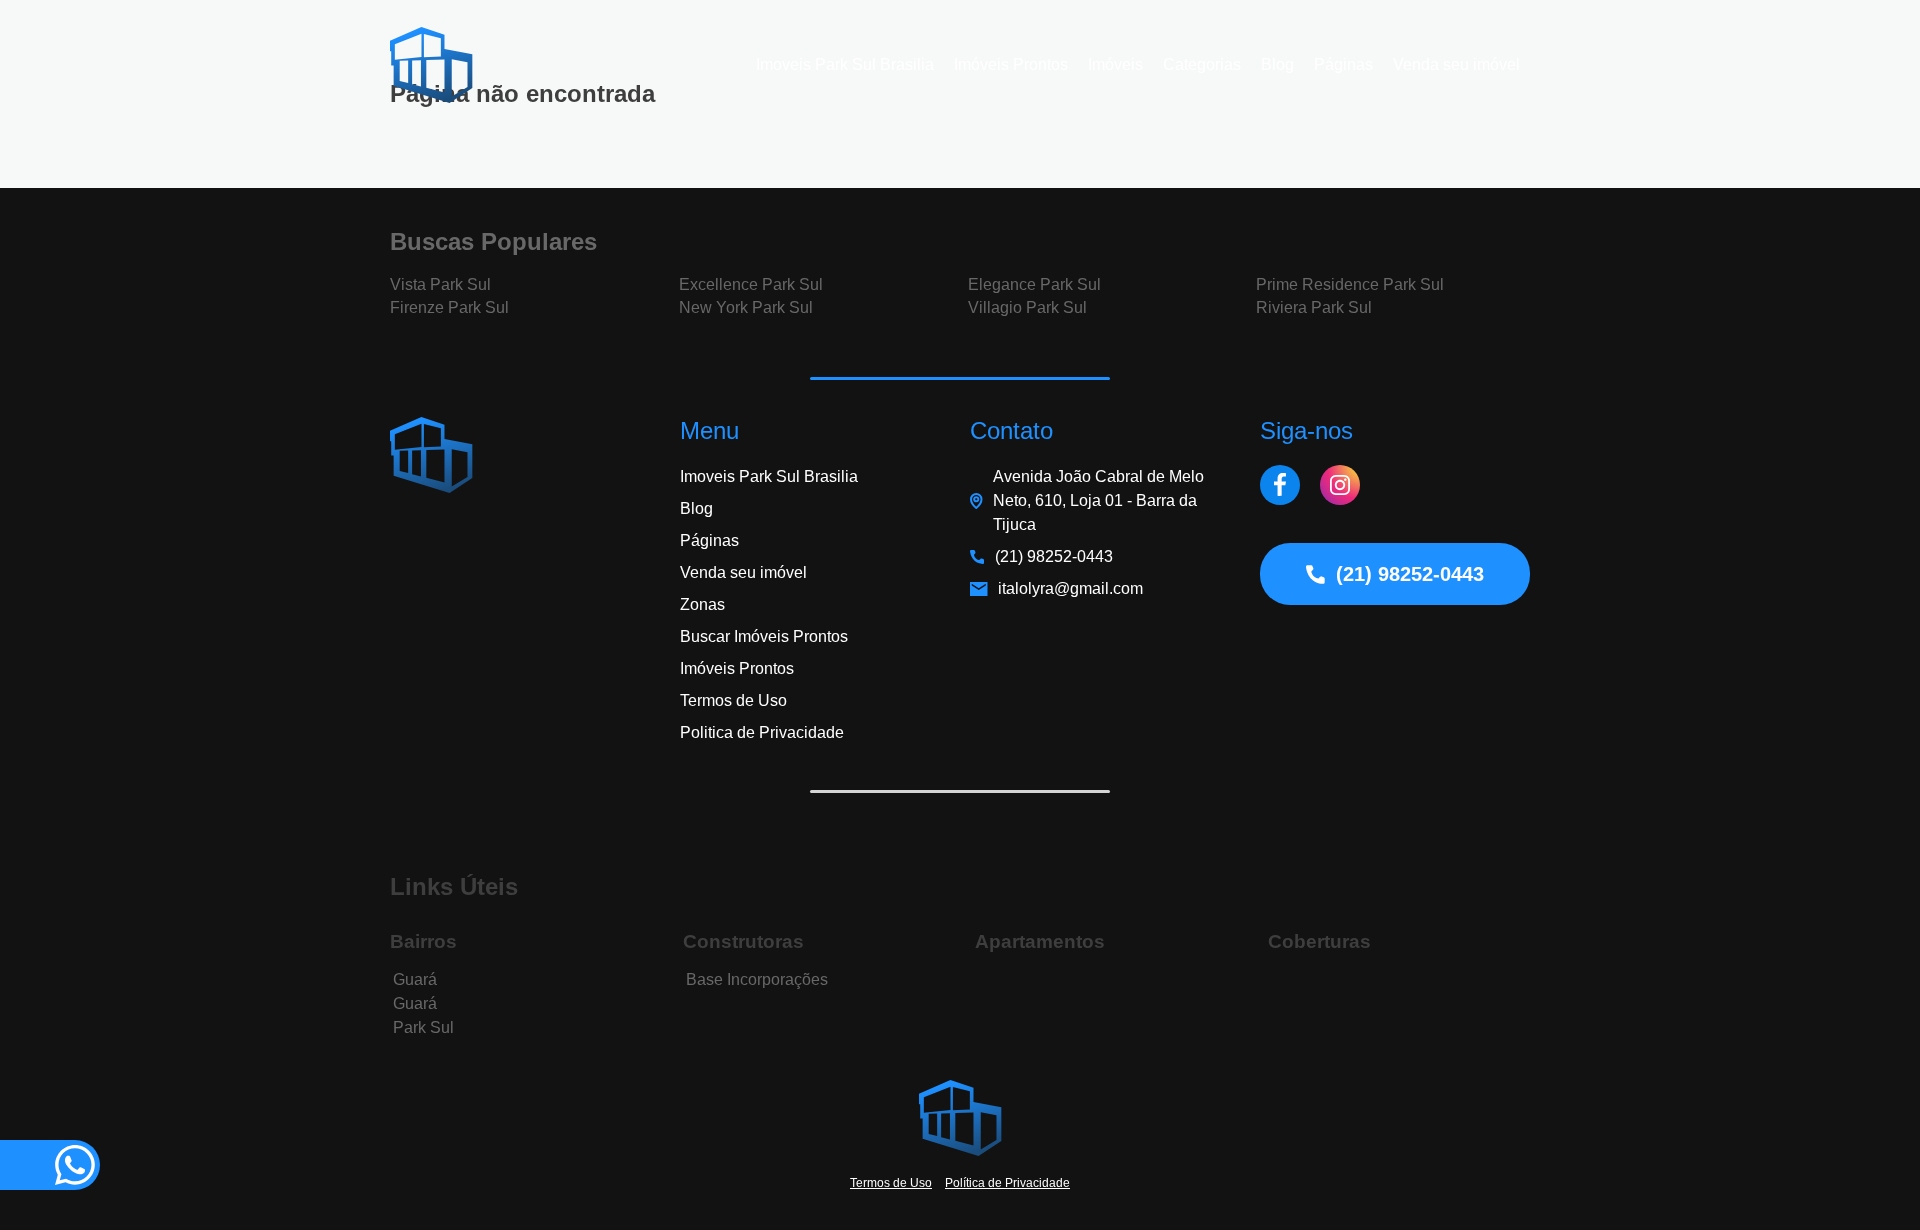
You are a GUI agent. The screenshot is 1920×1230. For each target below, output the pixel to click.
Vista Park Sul (440, 284)
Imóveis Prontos (1011, 64)
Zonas (702, 604)
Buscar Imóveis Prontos (764, 636)
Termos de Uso (733, 700)
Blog (1277, 64)
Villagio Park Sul (1027, 307)
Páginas (1343, 64)
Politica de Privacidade (762, 732)
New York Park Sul (746, 307)
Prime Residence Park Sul (1350, 284)
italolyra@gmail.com (1070, 588)
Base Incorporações (757, 979)
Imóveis (1115, 64)
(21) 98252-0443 (1054, 556)
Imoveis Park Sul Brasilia (845, 64)
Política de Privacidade (1007, 1183)
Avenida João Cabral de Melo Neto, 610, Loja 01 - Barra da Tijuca (1098, 500)
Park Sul (423, 1027)
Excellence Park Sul (751, 284)
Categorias (1202, 64)
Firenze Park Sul (449, 307)
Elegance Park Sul (1034, 284)
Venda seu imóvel (1456, 64)
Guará (415, 979)
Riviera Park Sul (1314, 307)
